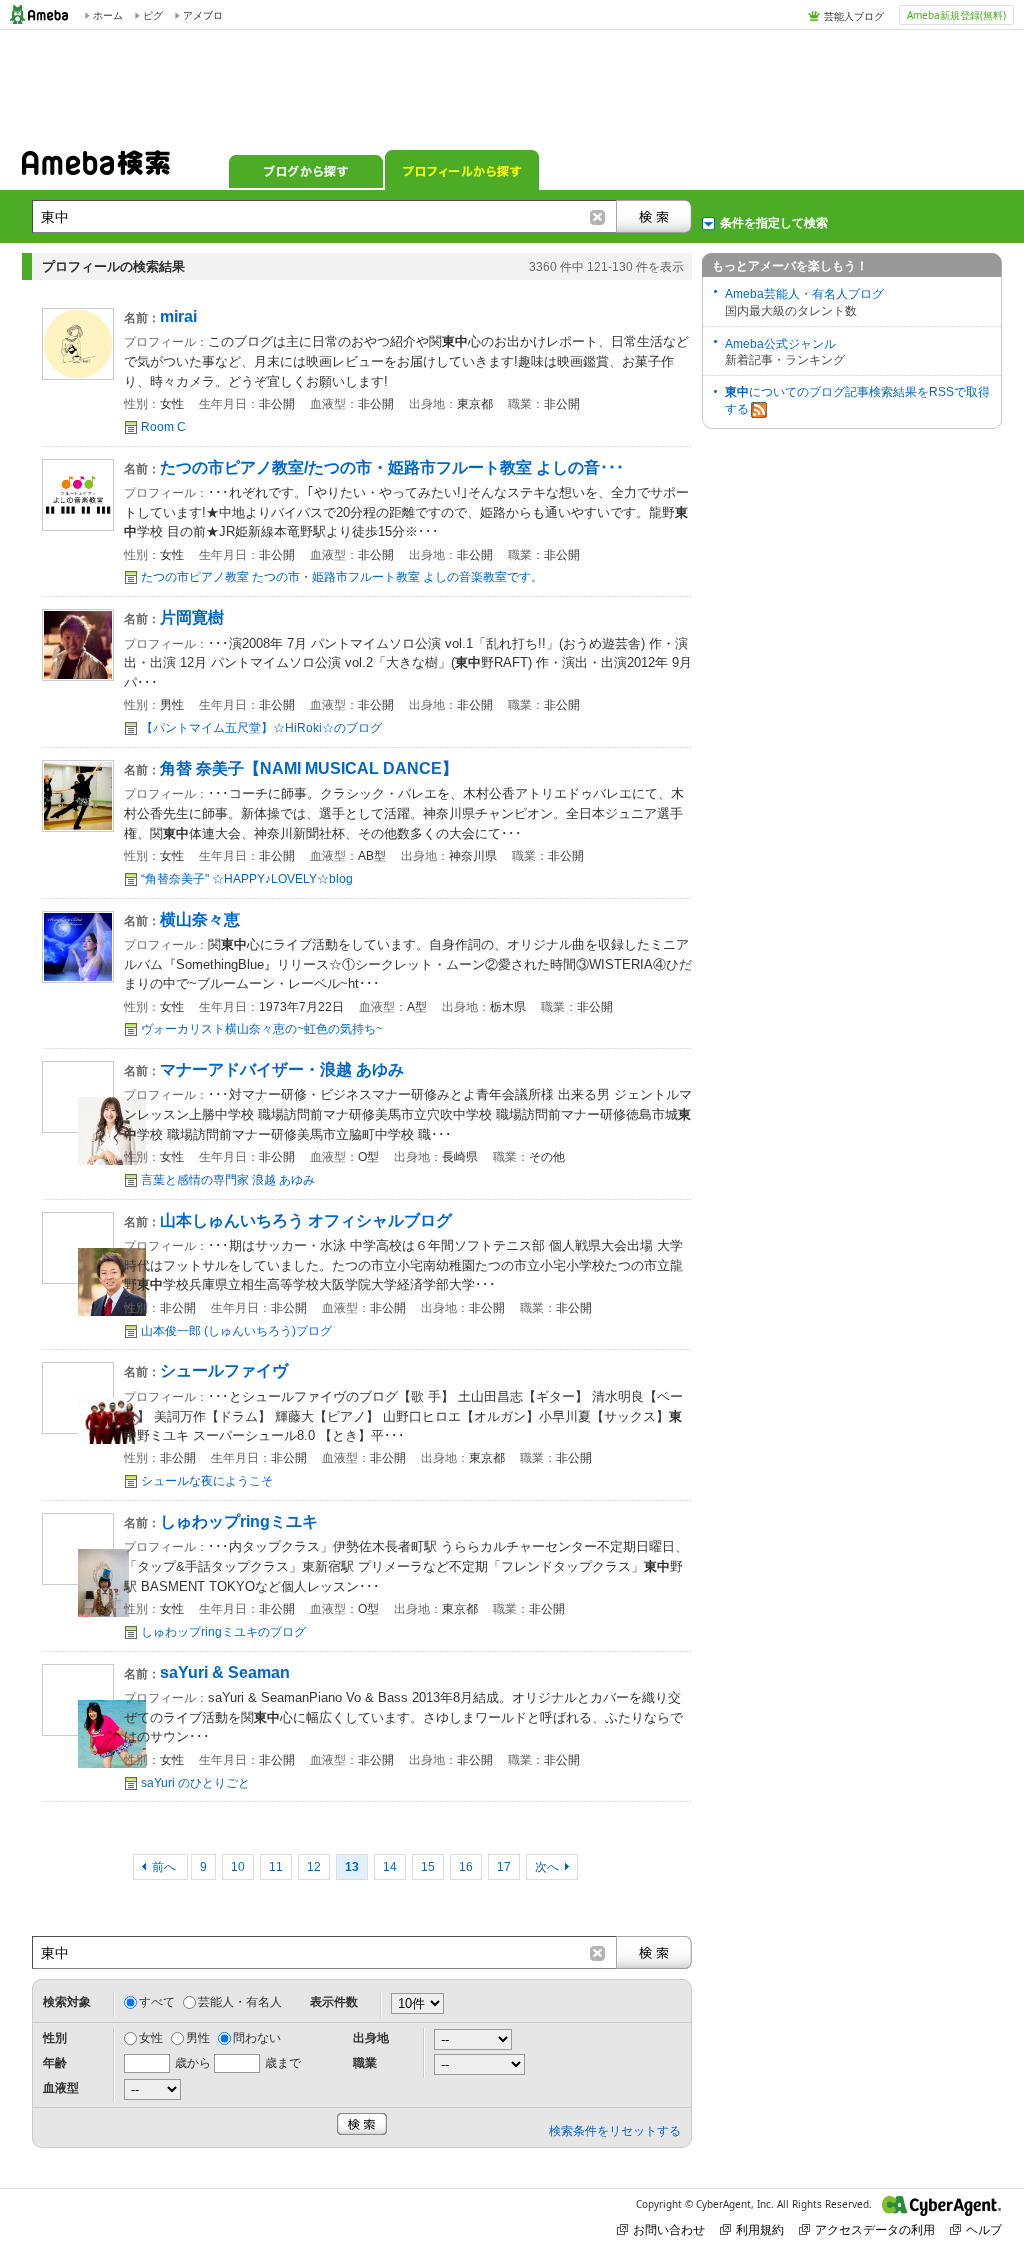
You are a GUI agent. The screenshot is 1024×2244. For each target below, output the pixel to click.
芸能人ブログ (854, 16)
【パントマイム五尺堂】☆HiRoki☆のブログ (261, 728)
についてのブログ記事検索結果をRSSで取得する (857, 400)
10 (238, 1867)
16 (466, 1867)
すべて (157, 2002)
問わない (257, 2038)
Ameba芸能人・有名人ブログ (804, 294)
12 (314, 1867)
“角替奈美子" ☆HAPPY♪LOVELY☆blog (247, 879)
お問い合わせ (669, 2229)
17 (504, 1867)
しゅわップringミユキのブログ (223, 1632)
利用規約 (760, 2229)
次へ (547, 1867)
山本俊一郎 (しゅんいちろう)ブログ (236, 1331)
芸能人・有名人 (240, 2002)
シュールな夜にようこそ (207, 1481)
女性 (151, 2038)
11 (276, 1867)
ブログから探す (306, 170)
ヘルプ (984, 2229)
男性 (198, 2038)
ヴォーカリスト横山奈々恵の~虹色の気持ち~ (262, 1029)
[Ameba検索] (96, 169)
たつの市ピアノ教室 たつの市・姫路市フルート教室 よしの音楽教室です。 (342, 577)
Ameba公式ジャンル (780, 344)
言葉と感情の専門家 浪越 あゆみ (228, 1180)
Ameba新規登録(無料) (956, 15)
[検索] (654, 216)
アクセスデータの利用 (875, 2229)
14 (390, 1867)
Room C (163, 427)
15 (428, 1867)
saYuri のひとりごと (195, 1783)
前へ (165, 1867)
